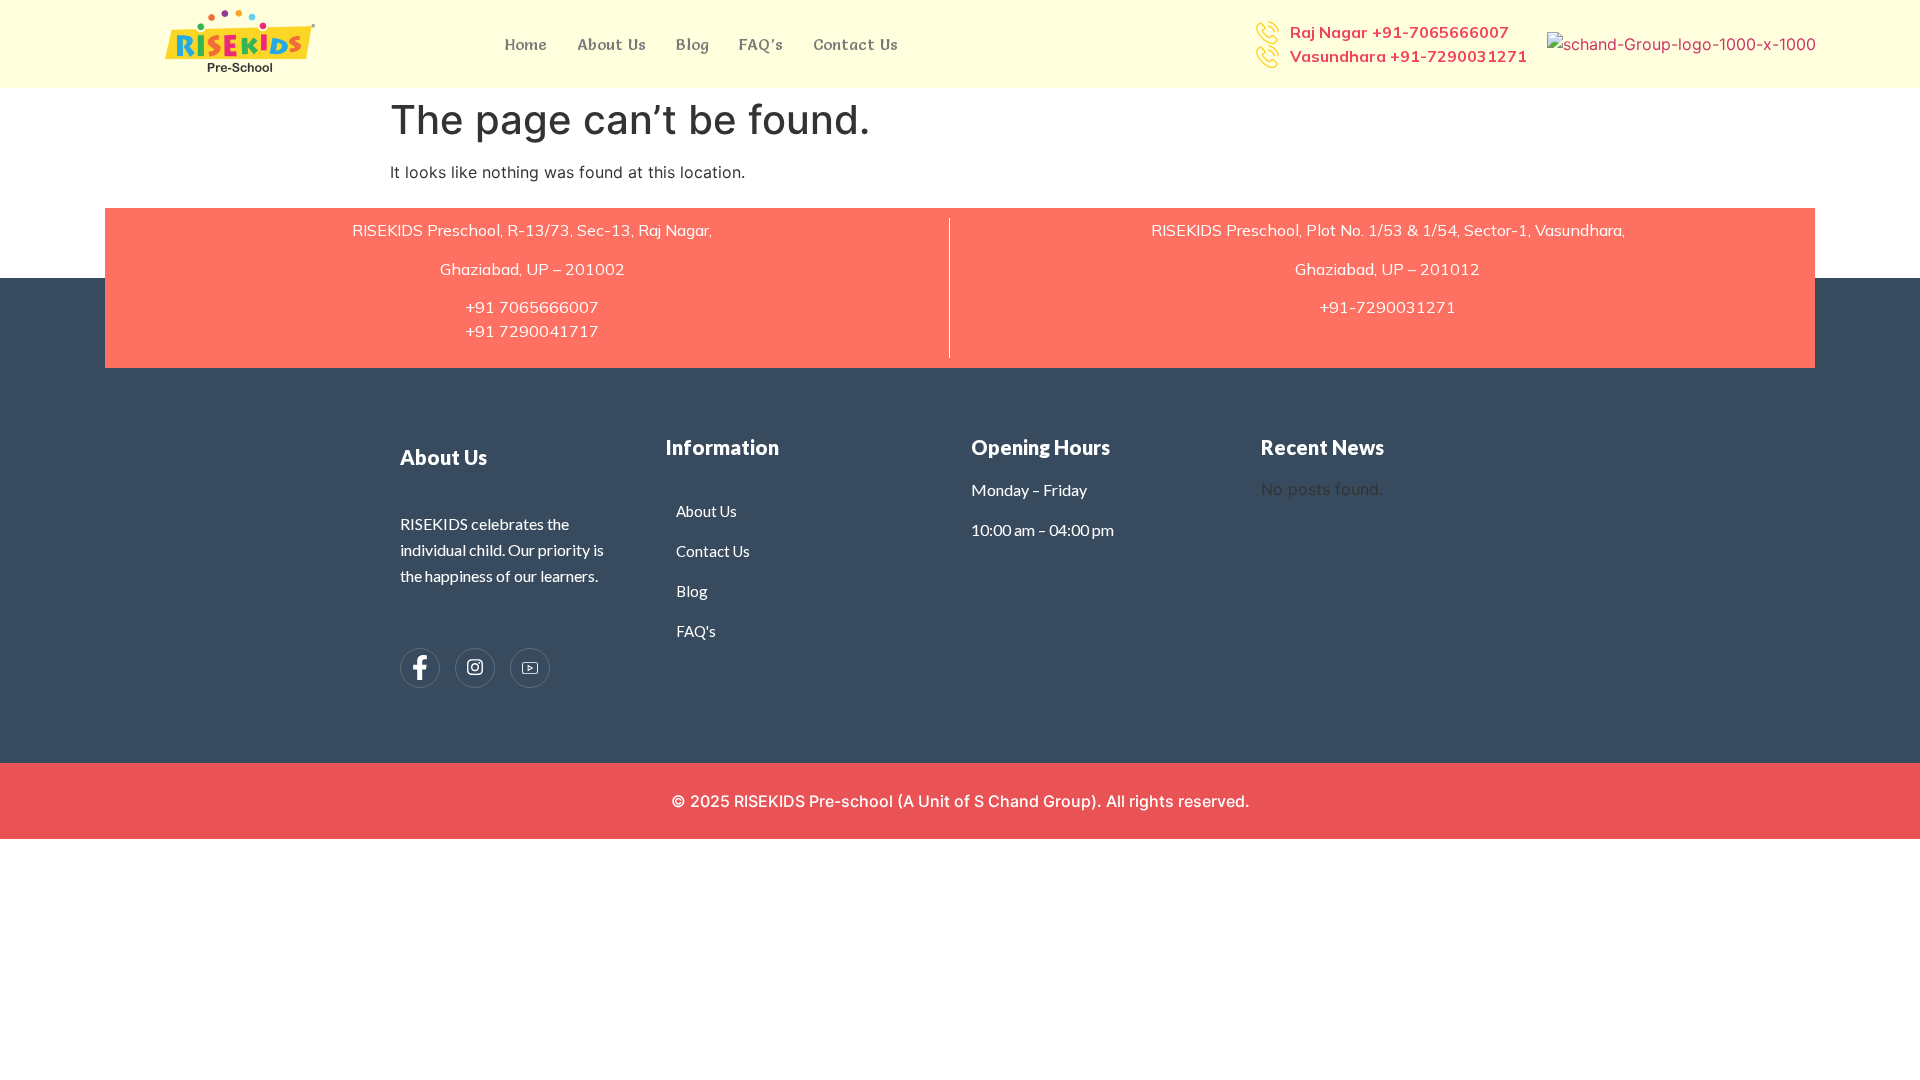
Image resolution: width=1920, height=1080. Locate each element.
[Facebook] (420, 668)
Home (526, 44)
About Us (611, 44)
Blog (692, 44)
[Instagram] (475, 668)
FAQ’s (761, 44)
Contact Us (855, 44)
